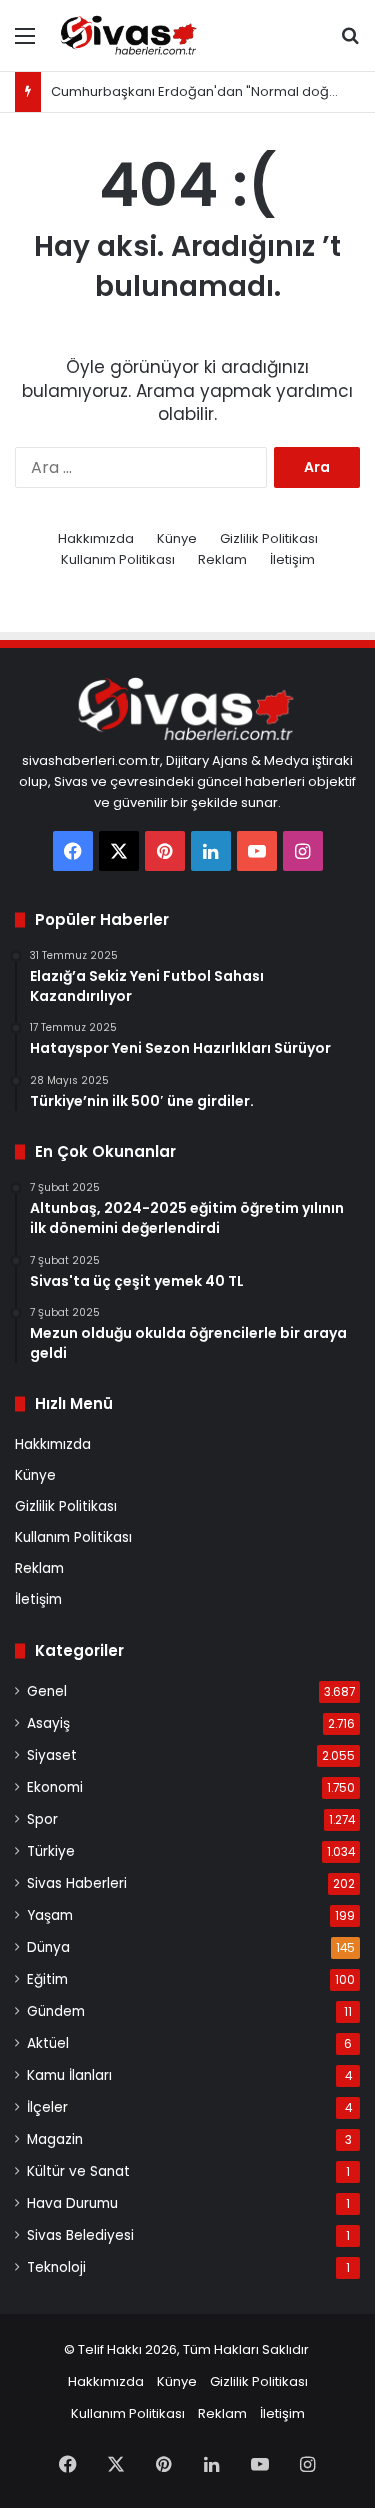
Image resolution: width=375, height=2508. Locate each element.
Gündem (56, 2011)
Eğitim (47, 1979)
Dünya (48, 1947)
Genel (47, 1691)
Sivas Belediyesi (80, 2235)
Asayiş (48, 1723)
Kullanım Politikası (118, 559)
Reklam (222, 559)
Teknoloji (56, 2267)
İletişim (292, 559)
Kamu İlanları (69, 2075)
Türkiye (51, 1851)
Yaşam (50, 1915)
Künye (177, 538)
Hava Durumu (72, 2203)
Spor (42, 1819)
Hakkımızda (96, 538)
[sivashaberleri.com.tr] (130, 35)
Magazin (55, 2139)
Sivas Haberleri (77, 1883)
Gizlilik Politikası (269, 538)
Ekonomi (55, 1787)
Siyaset (52, 1755)
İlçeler (47, 2107)
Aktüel (48, 2043)
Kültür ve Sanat (78, 2171)
